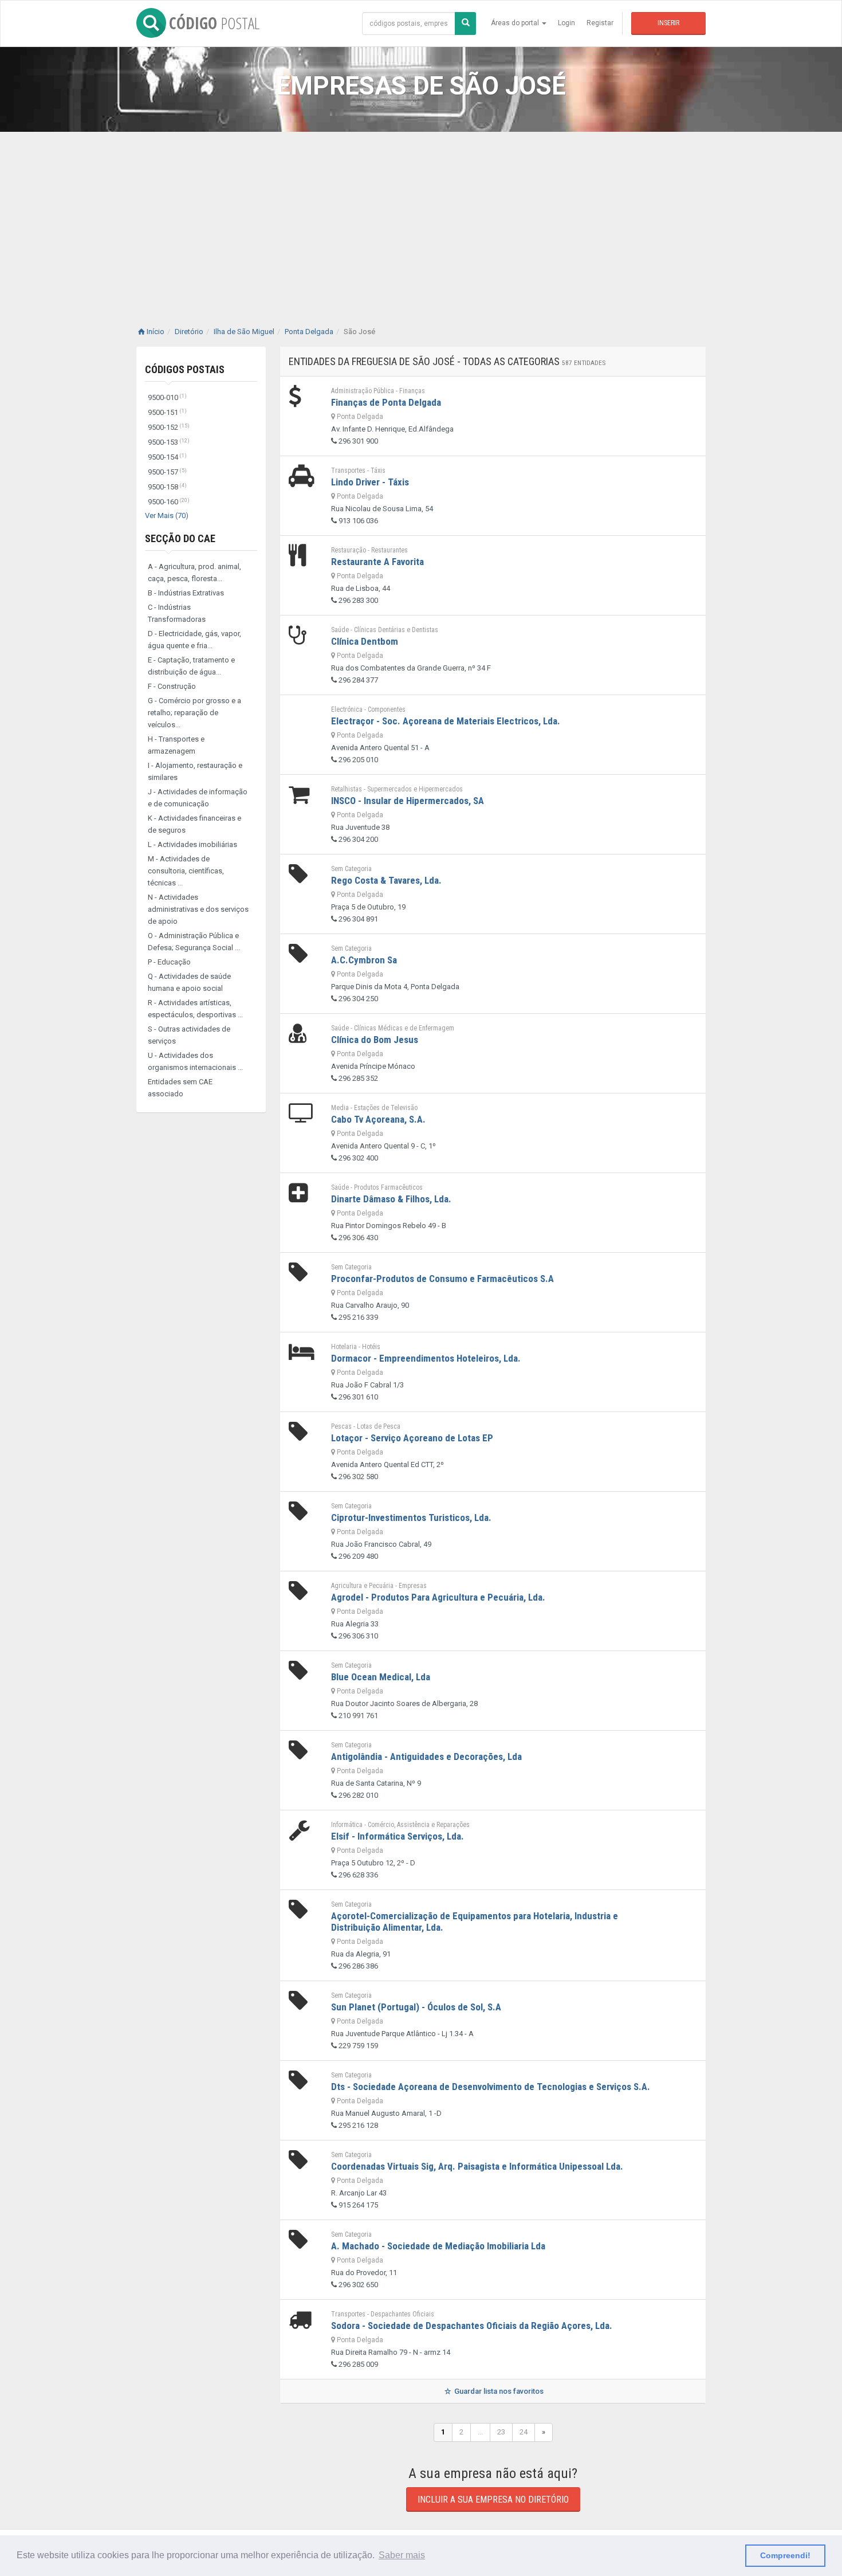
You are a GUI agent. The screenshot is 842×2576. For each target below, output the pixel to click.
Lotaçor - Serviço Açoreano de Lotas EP (412, 1438)
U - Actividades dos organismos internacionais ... (195, 1061)
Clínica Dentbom (365, 641)
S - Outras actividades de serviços (189, 1035)
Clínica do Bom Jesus (375, 1040)
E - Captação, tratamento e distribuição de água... (191, 666)
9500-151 (167, 412)
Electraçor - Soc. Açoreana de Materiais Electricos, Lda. (446, 721)
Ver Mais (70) (167, 515)
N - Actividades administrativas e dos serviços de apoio (198, 909)
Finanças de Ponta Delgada (386, 402)
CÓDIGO (214, 23)
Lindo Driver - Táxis (370, 482)
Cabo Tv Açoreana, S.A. (378, 1119)
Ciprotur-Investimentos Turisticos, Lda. (411, 1518)
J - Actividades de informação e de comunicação (198, 798)
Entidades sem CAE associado (180, 1088)
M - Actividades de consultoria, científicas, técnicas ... (186, 871)
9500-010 (167, 397)
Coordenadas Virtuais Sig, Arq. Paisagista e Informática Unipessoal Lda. (477, 2166)
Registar (600, 23)
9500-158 (167, 487)
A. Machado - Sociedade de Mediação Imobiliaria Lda (438, 2246)
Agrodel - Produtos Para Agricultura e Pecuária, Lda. (438, 1597)
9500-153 (169, 442)
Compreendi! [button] (785, 2555)
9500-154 (167, 457)
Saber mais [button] (402, 2555)
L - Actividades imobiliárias (192, 844)
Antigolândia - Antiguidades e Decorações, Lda (426, 1756)
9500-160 (169, 502)
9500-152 (169, 427)
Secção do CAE (180, 538)
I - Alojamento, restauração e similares (195, 771)
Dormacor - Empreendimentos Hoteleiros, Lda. (426, 1358)
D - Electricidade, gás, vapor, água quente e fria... (194, 640)
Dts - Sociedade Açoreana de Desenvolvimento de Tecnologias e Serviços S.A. (491, 2087)
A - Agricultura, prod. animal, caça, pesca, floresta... (194, 573)
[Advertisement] (421, 218)
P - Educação (169, 962)
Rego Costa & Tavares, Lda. (386, 880)
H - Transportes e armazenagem (176, 745)
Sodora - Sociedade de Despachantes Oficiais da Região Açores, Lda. (472, 2326)
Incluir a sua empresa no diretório (493, 2499)
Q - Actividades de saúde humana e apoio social (189, 982)
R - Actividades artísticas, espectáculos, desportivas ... (195, 1009)
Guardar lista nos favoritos (498, 2391)
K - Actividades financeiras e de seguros (194, 824)
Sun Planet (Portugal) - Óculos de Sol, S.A (416, 2007)
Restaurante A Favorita (377, 562)
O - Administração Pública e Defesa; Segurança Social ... (194, 942)
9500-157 (167, 472)
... (480, 2432)
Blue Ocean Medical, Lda (381, 1677)
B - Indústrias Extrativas (186, 593)
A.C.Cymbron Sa (364, 960)
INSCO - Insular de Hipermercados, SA (408, 801)
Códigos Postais (185, 369)
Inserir (668, 23)
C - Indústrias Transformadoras (177, 613)
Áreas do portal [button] (516, 23)
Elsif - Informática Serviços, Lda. (398, 1836)
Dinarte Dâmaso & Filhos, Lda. (391, 1199)
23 (501, 2432)
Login (566, 23)
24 (524, 2432)
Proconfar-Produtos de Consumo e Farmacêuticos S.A (442, 1279)
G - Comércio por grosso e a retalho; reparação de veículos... (194, 713)
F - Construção (172, 686)
